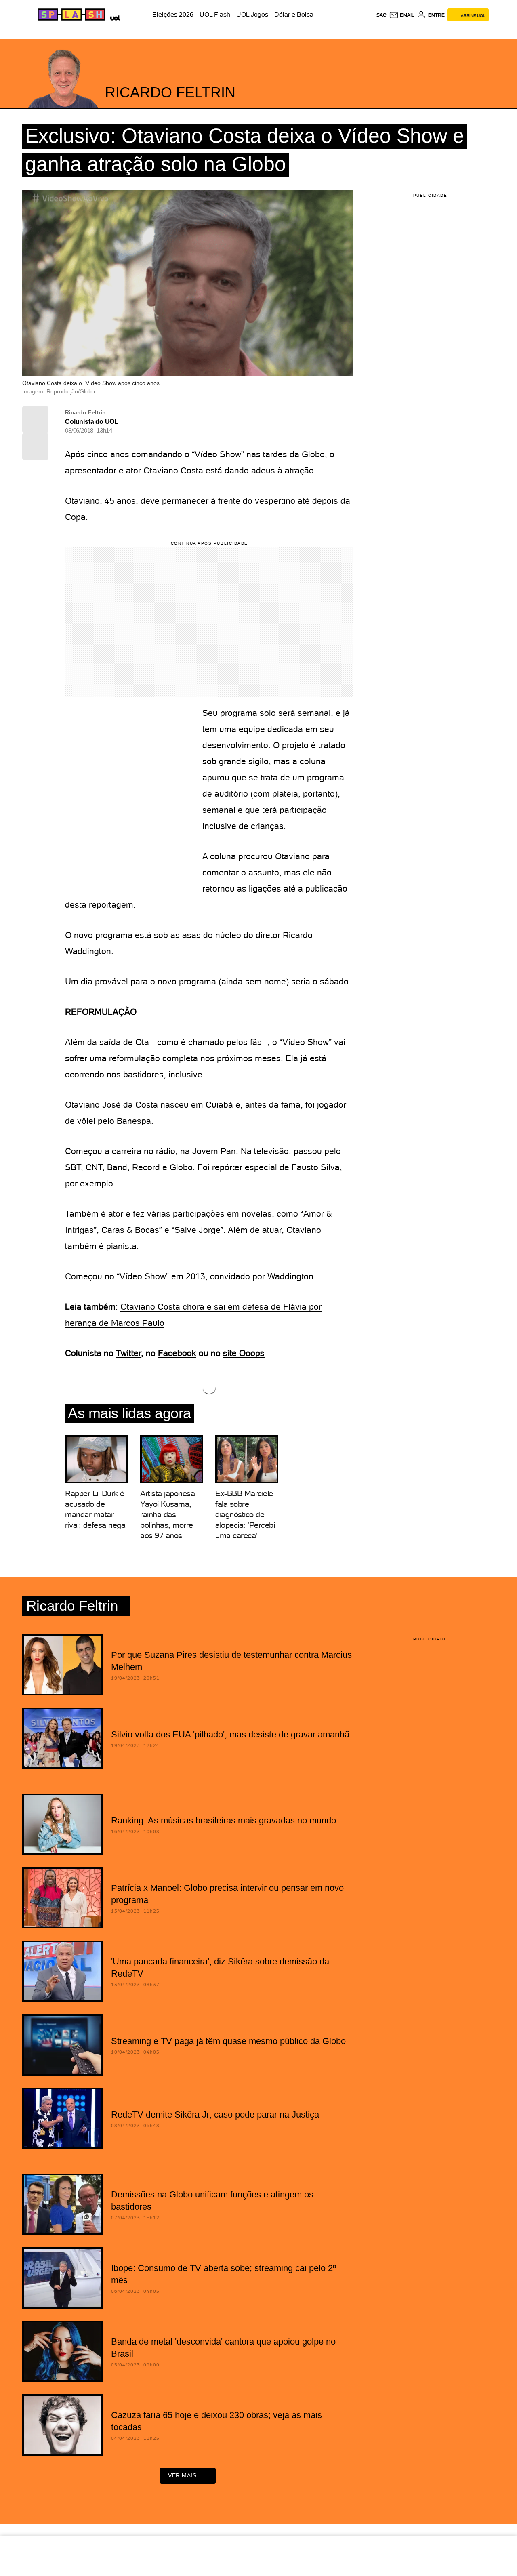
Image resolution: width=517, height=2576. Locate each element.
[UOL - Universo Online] (114, 17)
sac (381, 15)
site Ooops (244, 1353)
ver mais (182, 2475)
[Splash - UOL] (70, 15)
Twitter (128, 1353)
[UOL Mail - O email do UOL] (402, 15)
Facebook (177, 1353)
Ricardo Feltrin (85, 412)
